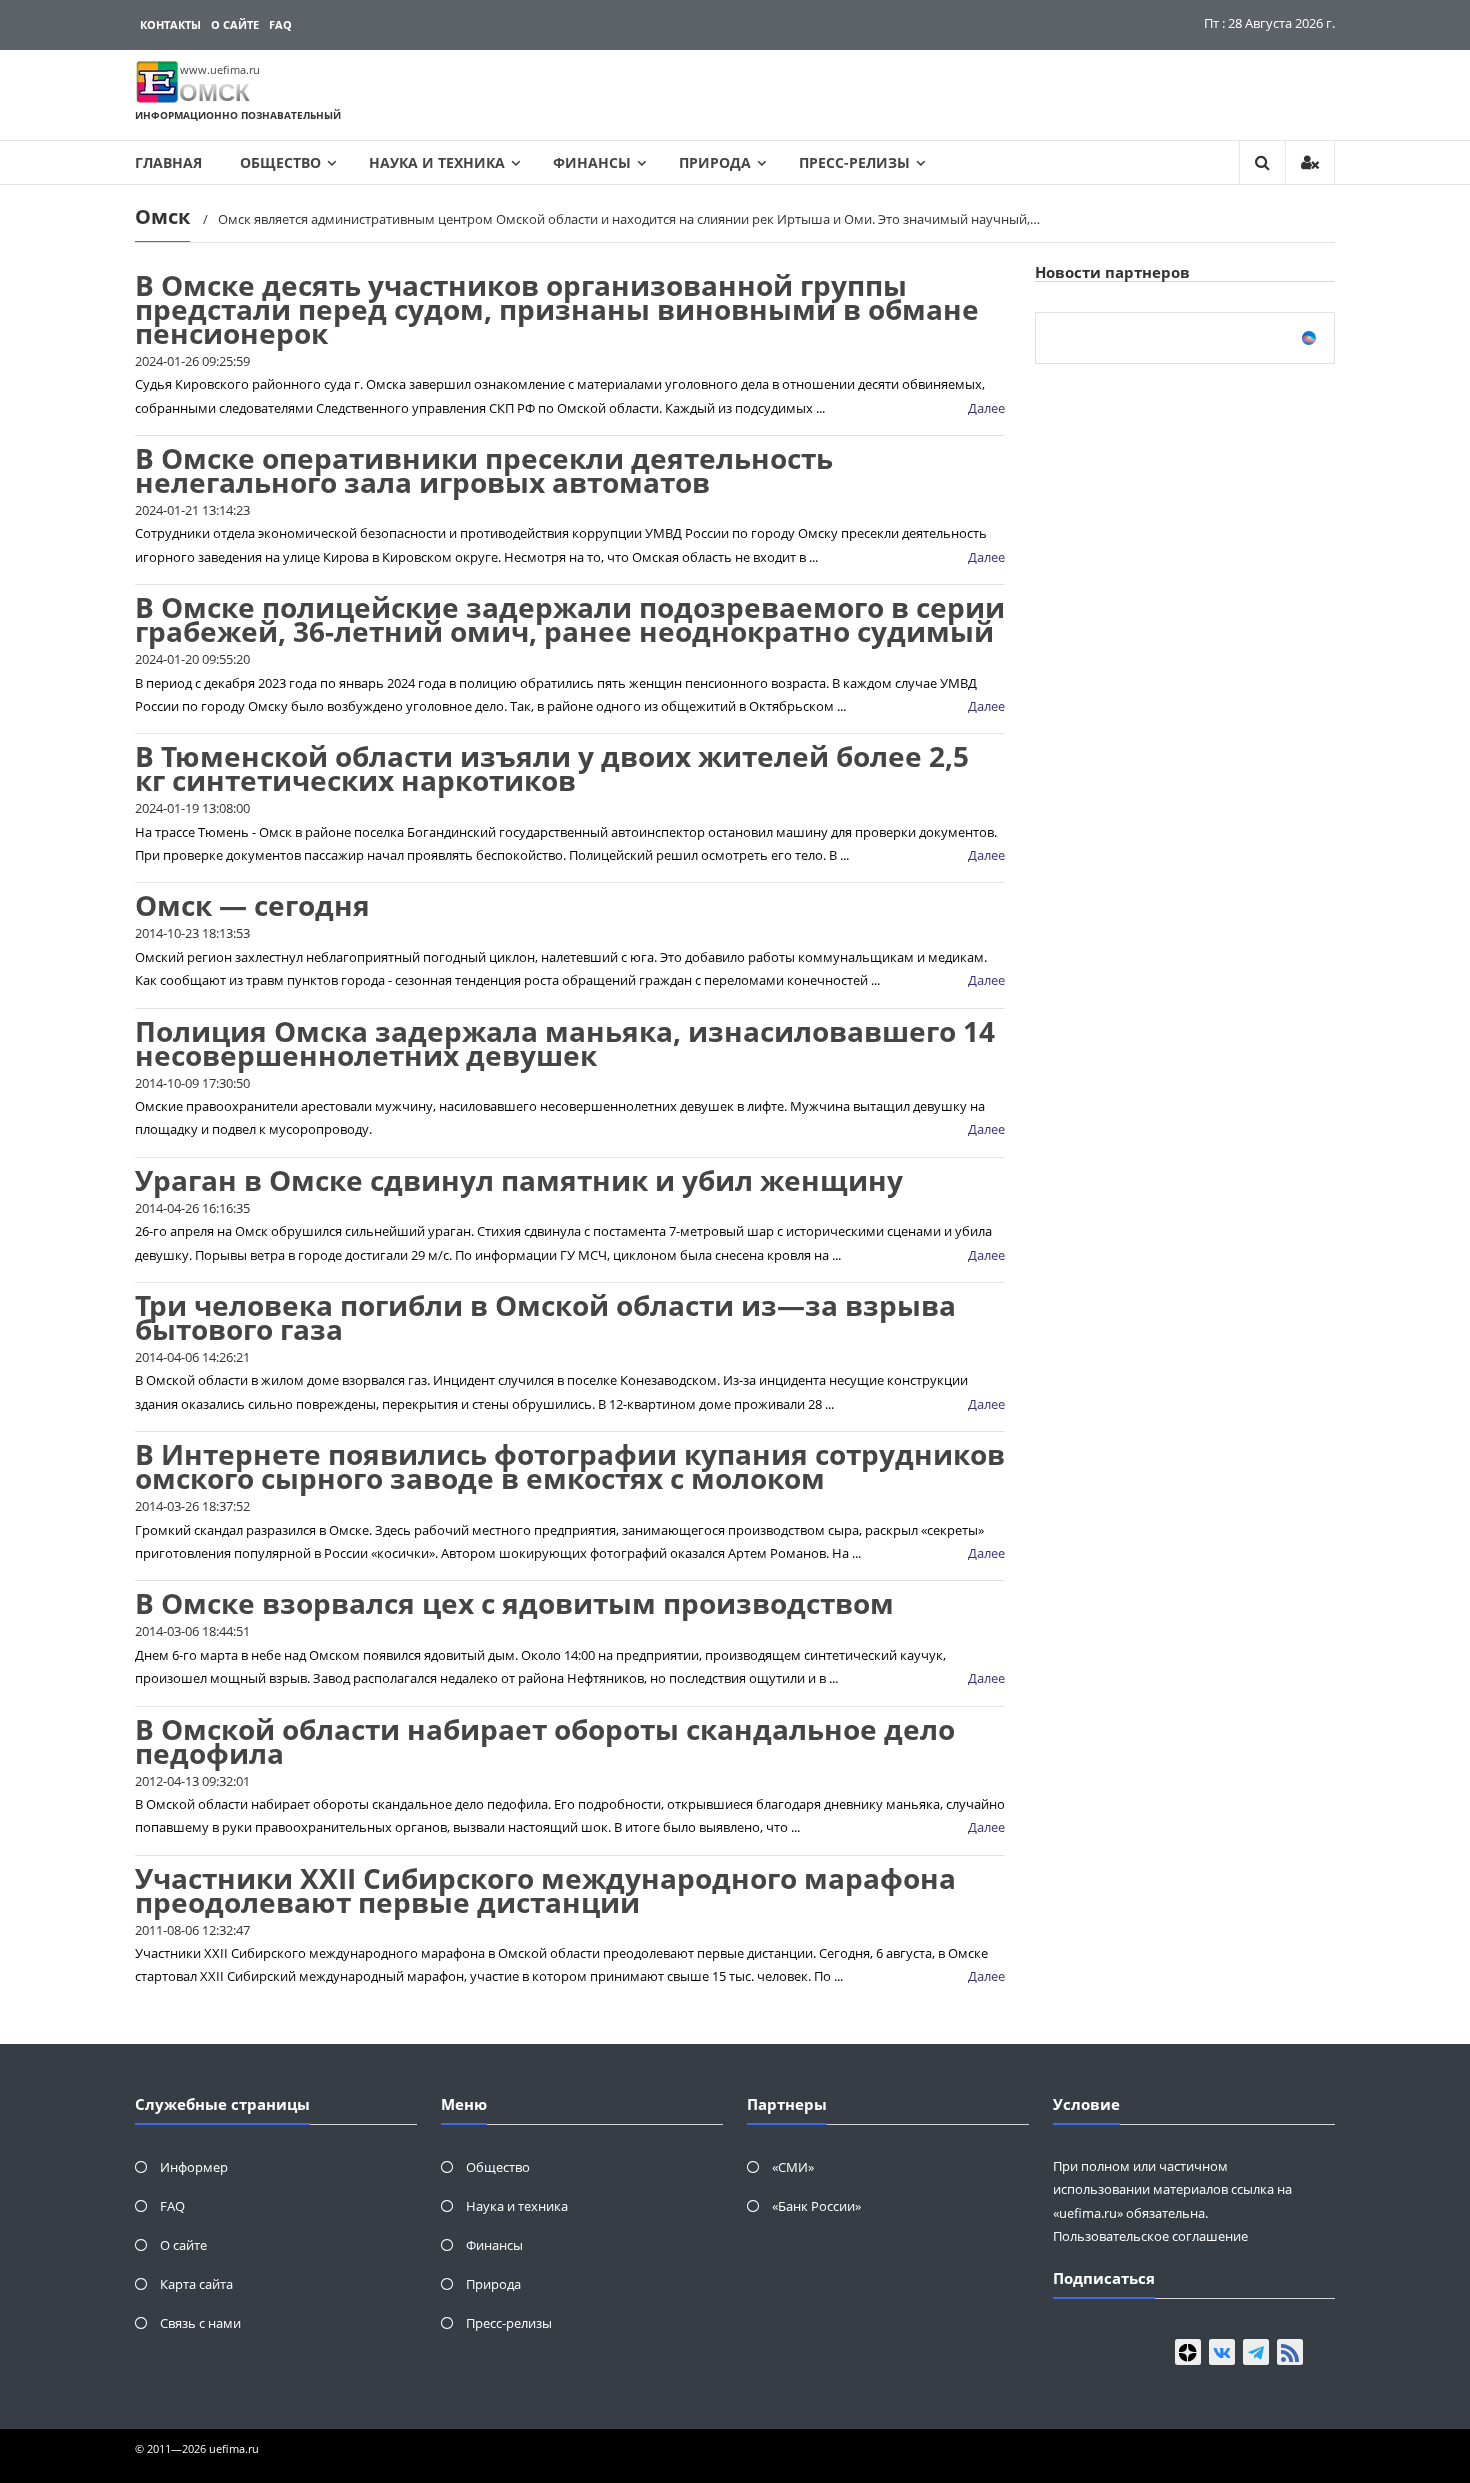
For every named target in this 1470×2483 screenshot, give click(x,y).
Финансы (592, 162)
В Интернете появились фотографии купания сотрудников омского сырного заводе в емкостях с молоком (570, 1466)
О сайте (235, 24)
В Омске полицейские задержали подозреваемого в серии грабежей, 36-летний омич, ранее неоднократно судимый (570, 619)
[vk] (1222, 2352)
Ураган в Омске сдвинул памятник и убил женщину (519, 1180)
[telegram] (1256, 2352)
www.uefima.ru (220, 69)
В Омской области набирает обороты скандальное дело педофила (545, 1741)
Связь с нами (200, 2323)
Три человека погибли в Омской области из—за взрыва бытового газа (545, 1317)
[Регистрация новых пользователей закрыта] (1310, 162)
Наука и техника (437, 162)
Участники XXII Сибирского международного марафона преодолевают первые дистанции (545, 1890)
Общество (280, 162)
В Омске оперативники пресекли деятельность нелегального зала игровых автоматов (484, 470)
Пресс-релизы (854, 162)
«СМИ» (793, 2167)
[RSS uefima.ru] (1290, 2352)
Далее (986, 408)
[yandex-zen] (1188, 2352)
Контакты (170, 24)
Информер (194, 2167)
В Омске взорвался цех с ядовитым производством (514, 1603)
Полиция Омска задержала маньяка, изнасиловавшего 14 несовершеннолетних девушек (565, 1043)
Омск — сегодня (252, 905)
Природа (715, 162)
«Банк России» (816, 2206)
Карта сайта (196, 2284)
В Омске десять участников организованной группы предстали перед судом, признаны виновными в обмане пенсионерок (557, 309)
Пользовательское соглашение (1150, 2236)
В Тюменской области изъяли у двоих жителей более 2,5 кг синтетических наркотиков (552, 768)
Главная (168, 162)
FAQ (280, 24)
